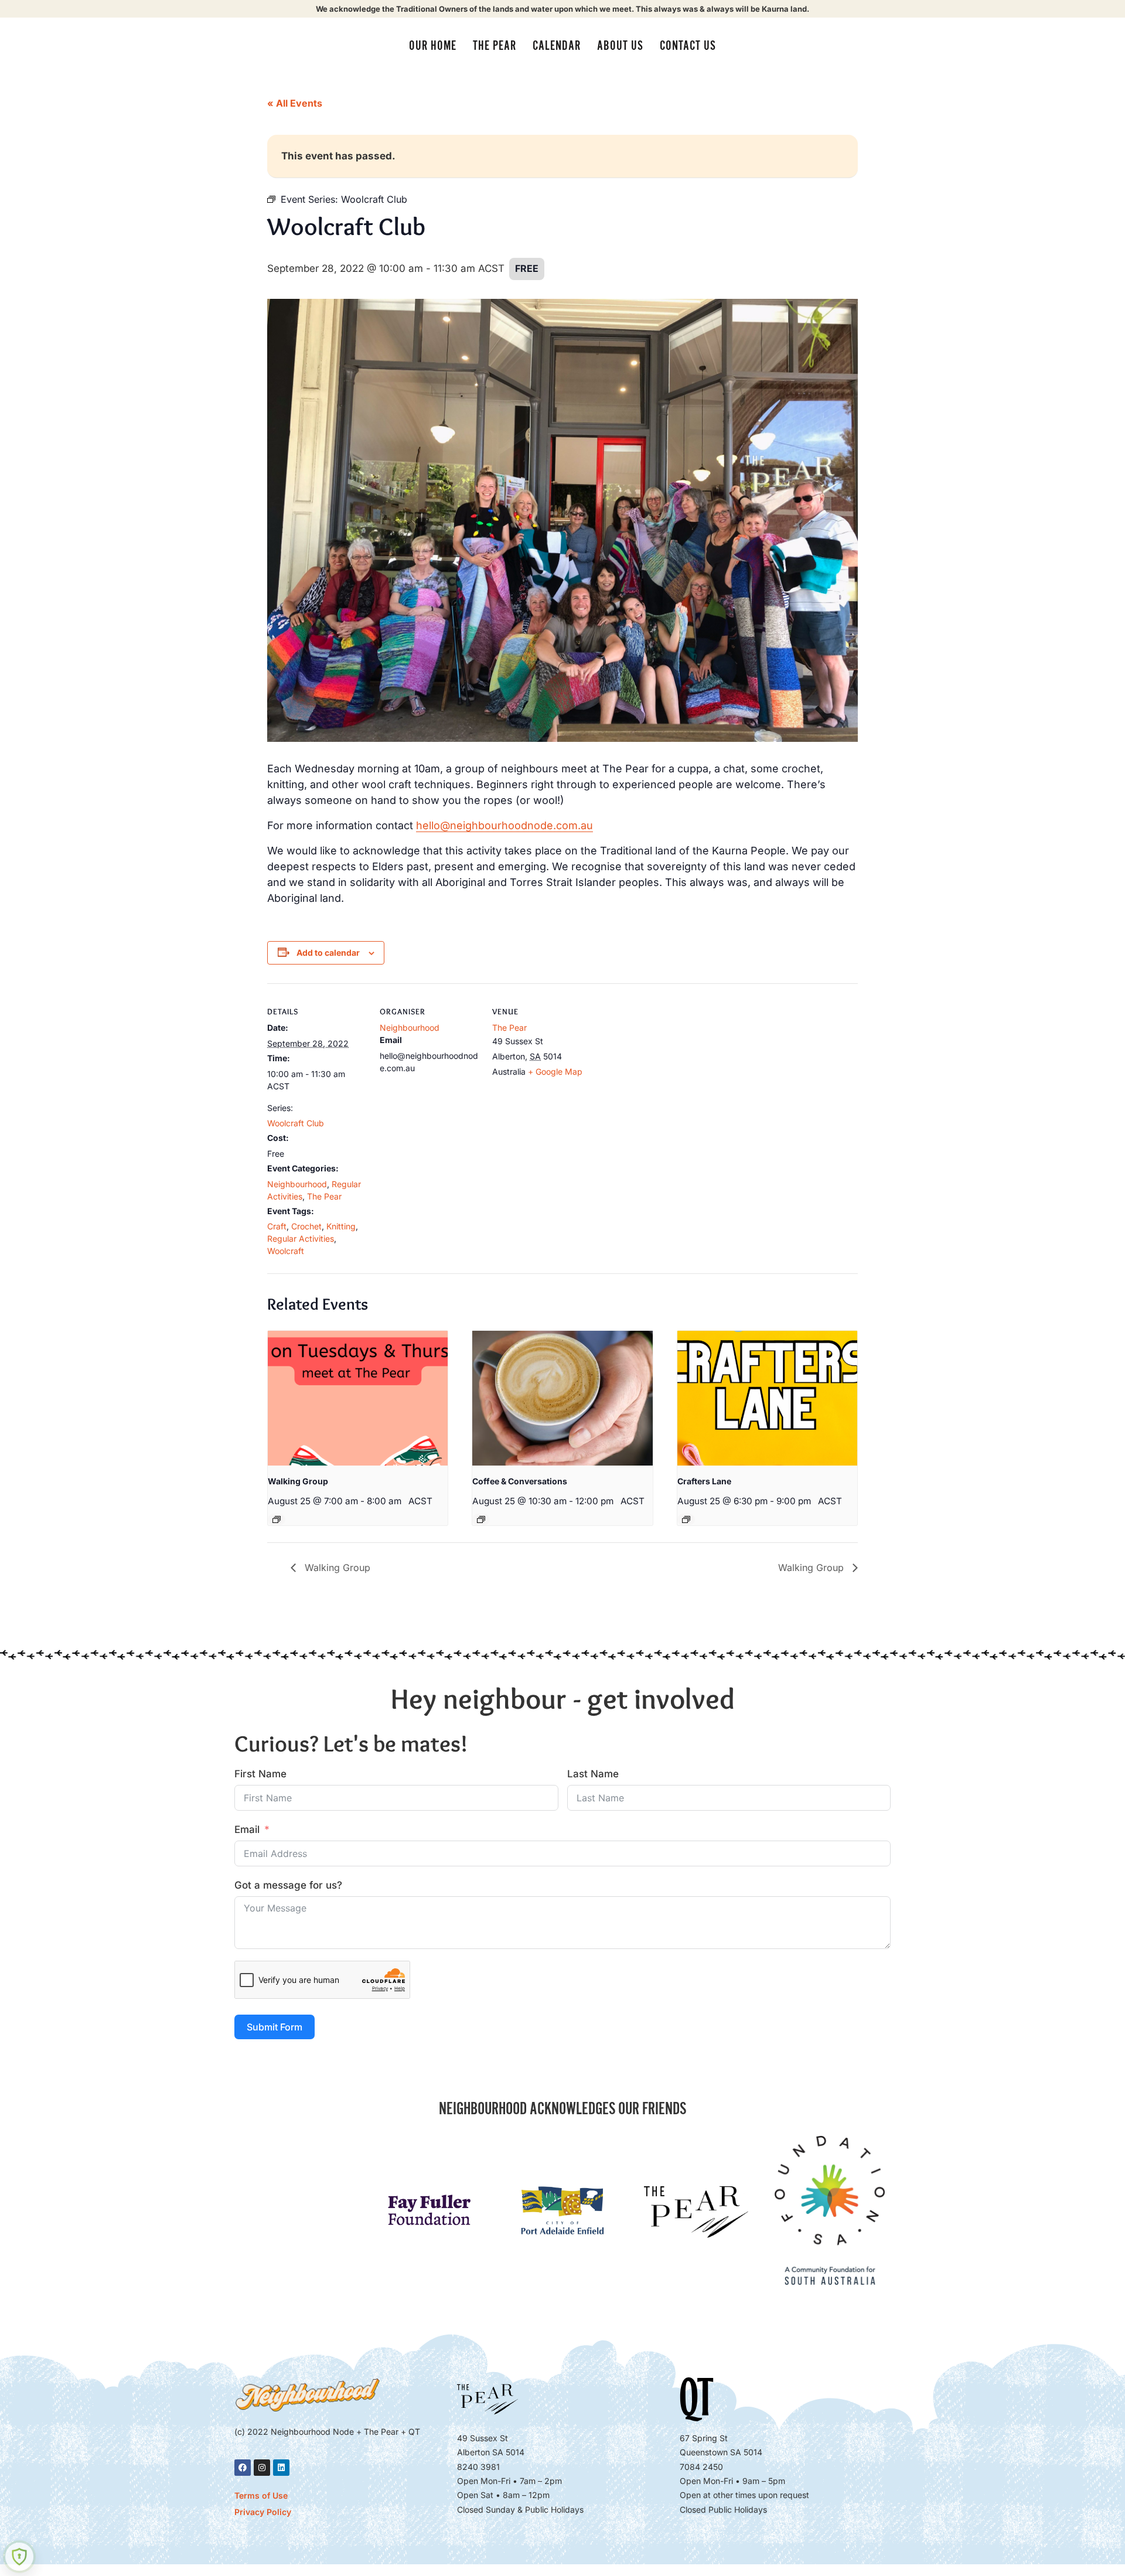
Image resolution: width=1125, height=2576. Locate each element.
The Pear (495, 46)
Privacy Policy (263, 2512)
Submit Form (275, 2027)
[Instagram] (262, 2468)
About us (620, 46)
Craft (277, 1226)
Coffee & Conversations (520, 1481)
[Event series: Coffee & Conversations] (481, 1519)
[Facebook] (243, 2468)
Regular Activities (301, 1238)
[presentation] (358, 1398)
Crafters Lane (704, 1481)
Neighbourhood (297, 1184)
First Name (260, 1774)
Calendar (557, 46)
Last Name (593, 1774)
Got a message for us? (288, 1885)
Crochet (306, 1226)
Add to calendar (328, 953)
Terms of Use (261, 2495)
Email (247, 1829)
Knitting (341, 1226)
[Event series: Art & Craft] (686, 1519)
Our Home (433, 46)
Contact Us (688, 46)
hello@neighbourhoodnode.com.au (504, 825)
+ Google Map (555, 1071)
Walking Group (298, 1481)
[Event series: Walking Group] (277, 1519)
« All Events (295, 103)
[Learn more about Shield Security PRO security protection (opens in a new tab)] (19, 2557)
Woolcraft (286, 1251)
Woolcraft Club (296, 1123)
